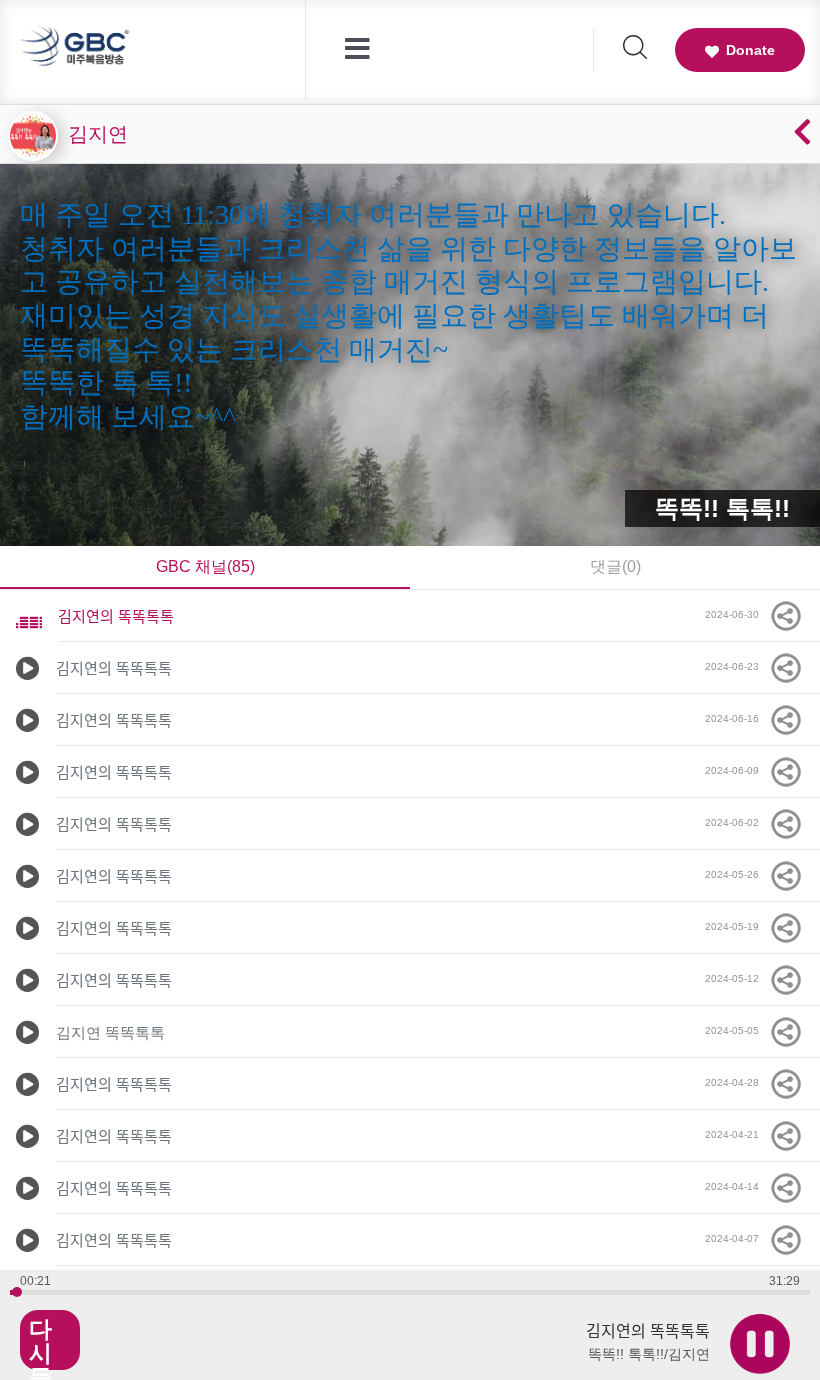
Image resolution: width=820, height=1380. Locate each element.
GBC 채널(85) (205, 566)
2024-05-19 (736, 926)
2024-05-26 (736, 874)
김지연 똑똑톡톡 (110, 1032)
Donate (750, 50)
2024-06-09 (736, 770)
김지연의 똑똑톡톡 (116, 616)
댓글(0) (615, 566)
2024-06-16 (736, 718)
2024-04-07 (736, 1238)
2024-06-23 (736, 666)
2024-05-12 (736, 978)
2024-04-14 (736, 1186)
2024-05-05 (736, 1030)
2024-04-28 (736, 1082)
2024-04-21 (736, 1134)
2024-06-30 (736, 614)
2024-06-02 (736, 822)
